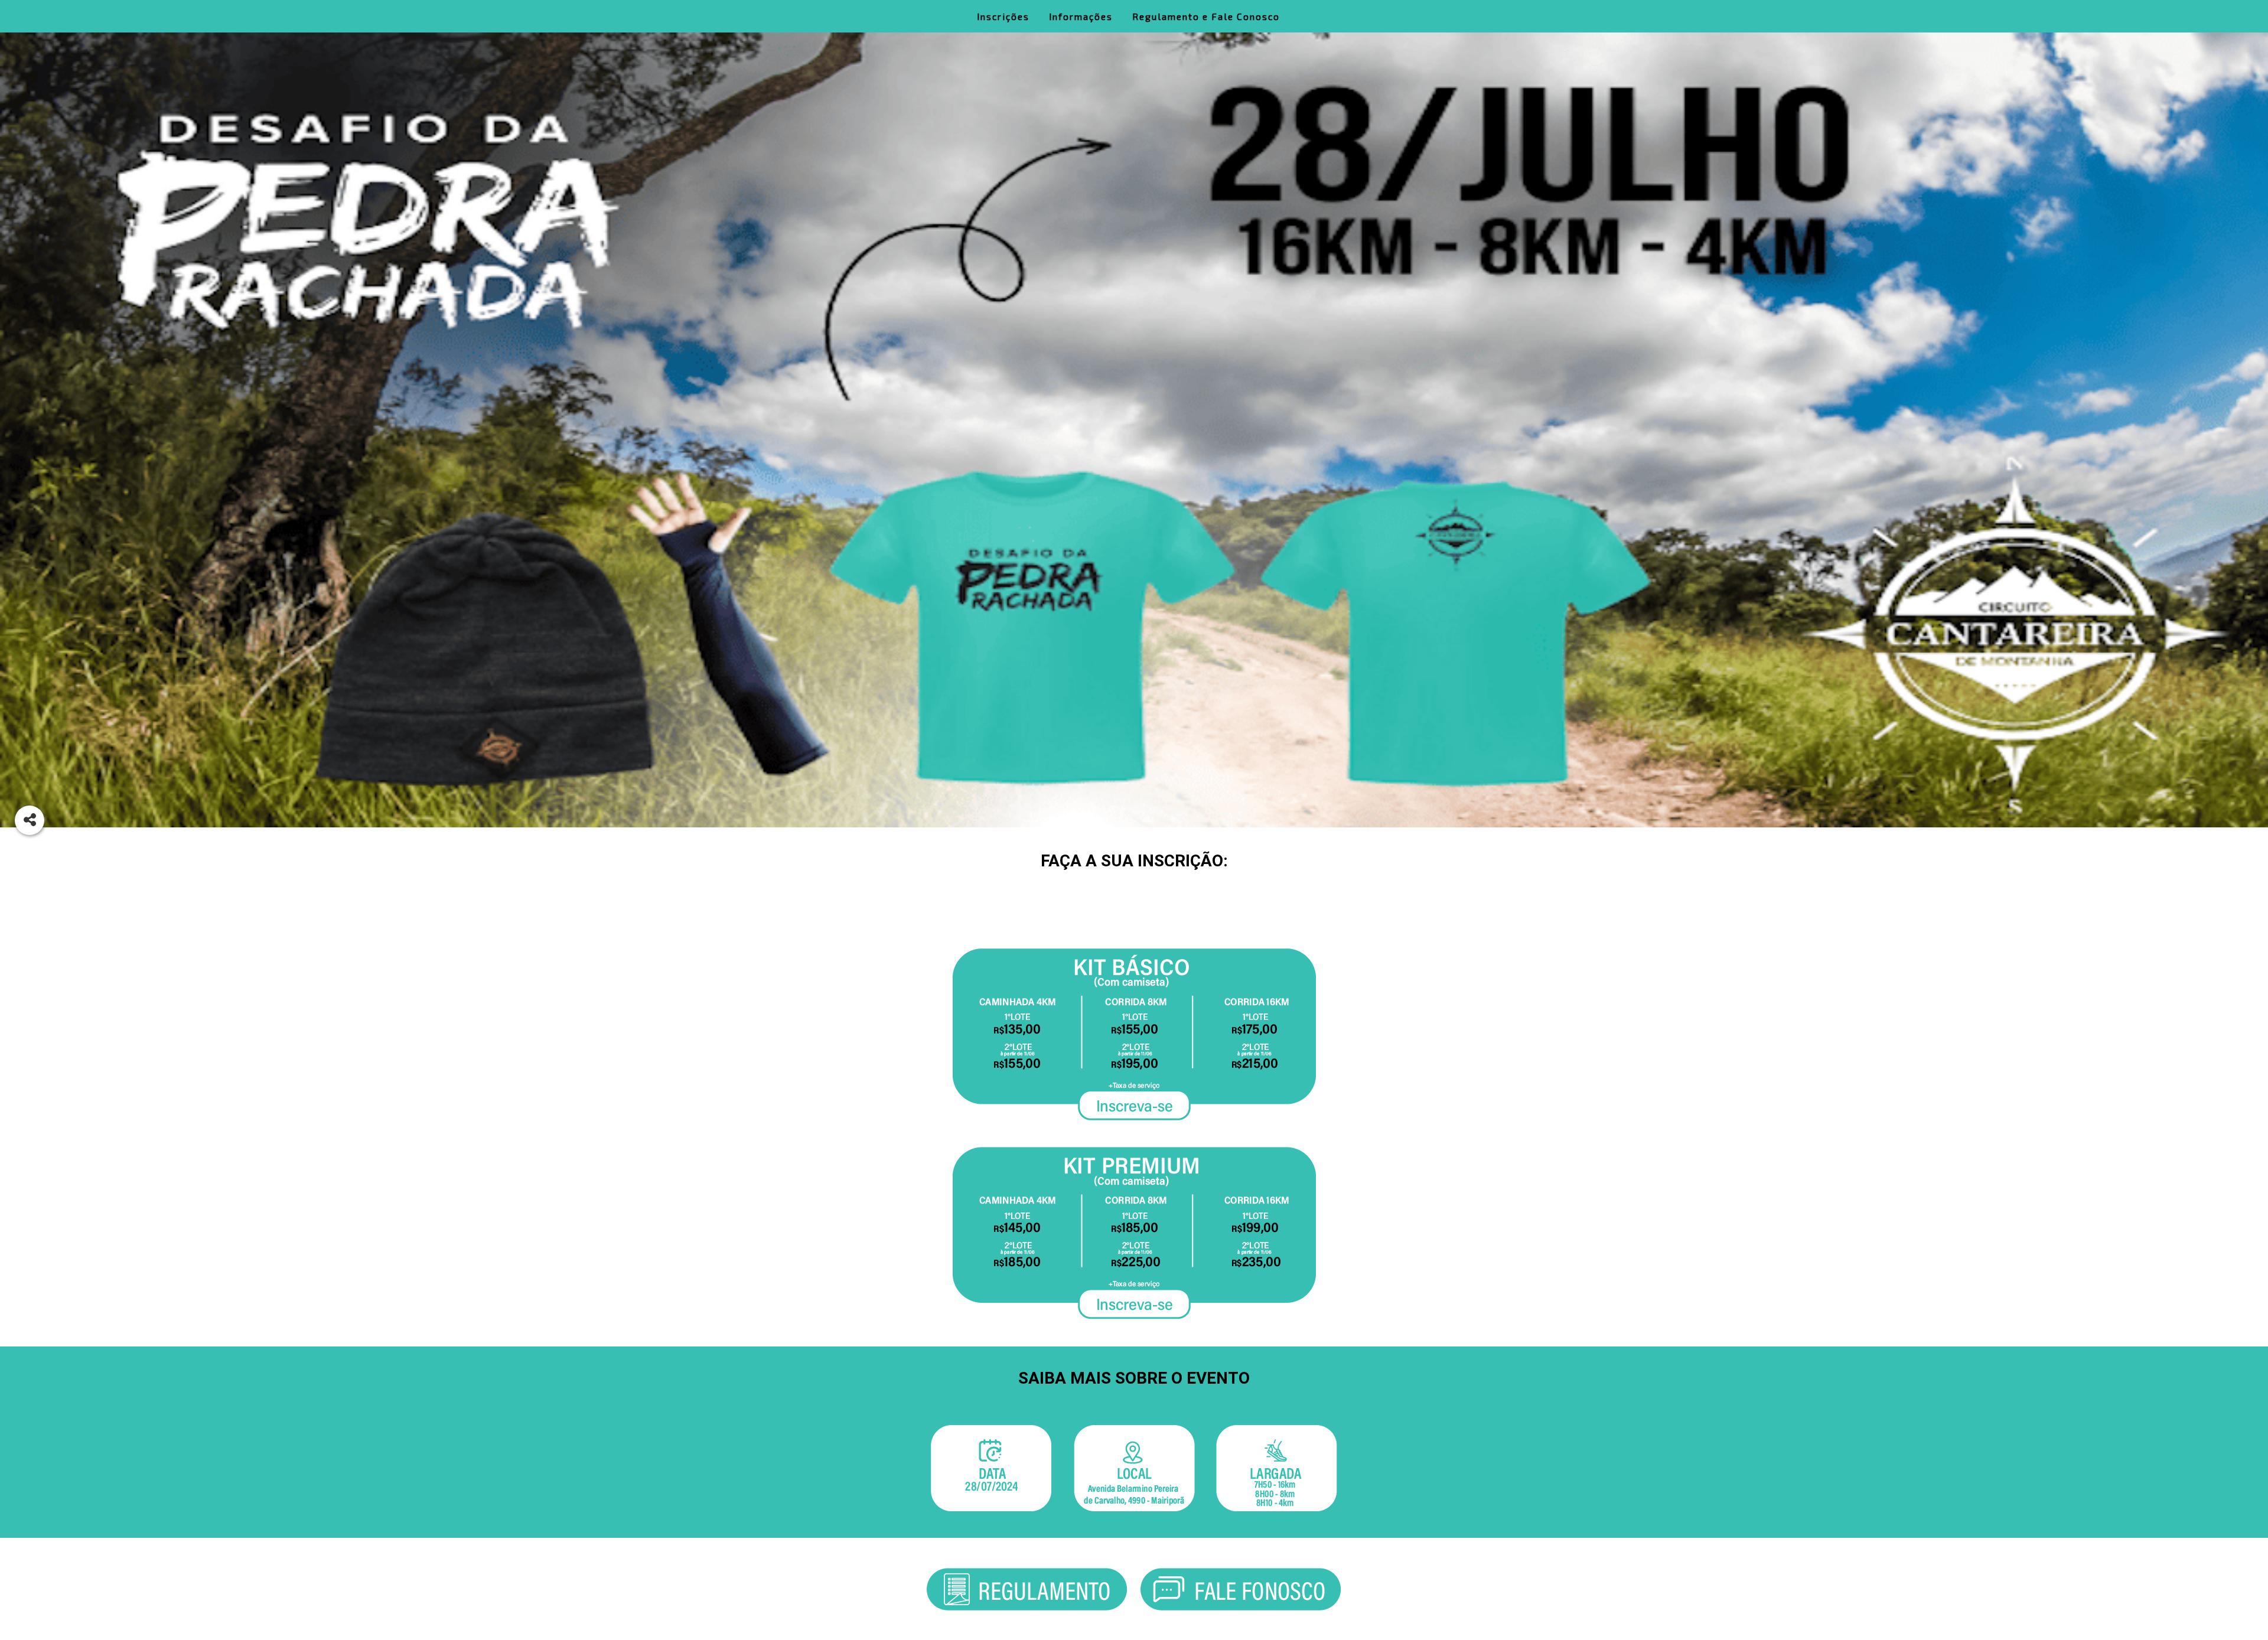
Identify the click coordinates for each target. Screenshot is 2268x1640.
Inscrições (1003, 16)
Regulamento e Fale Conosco (1206, 16)
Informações (1081, 16)
